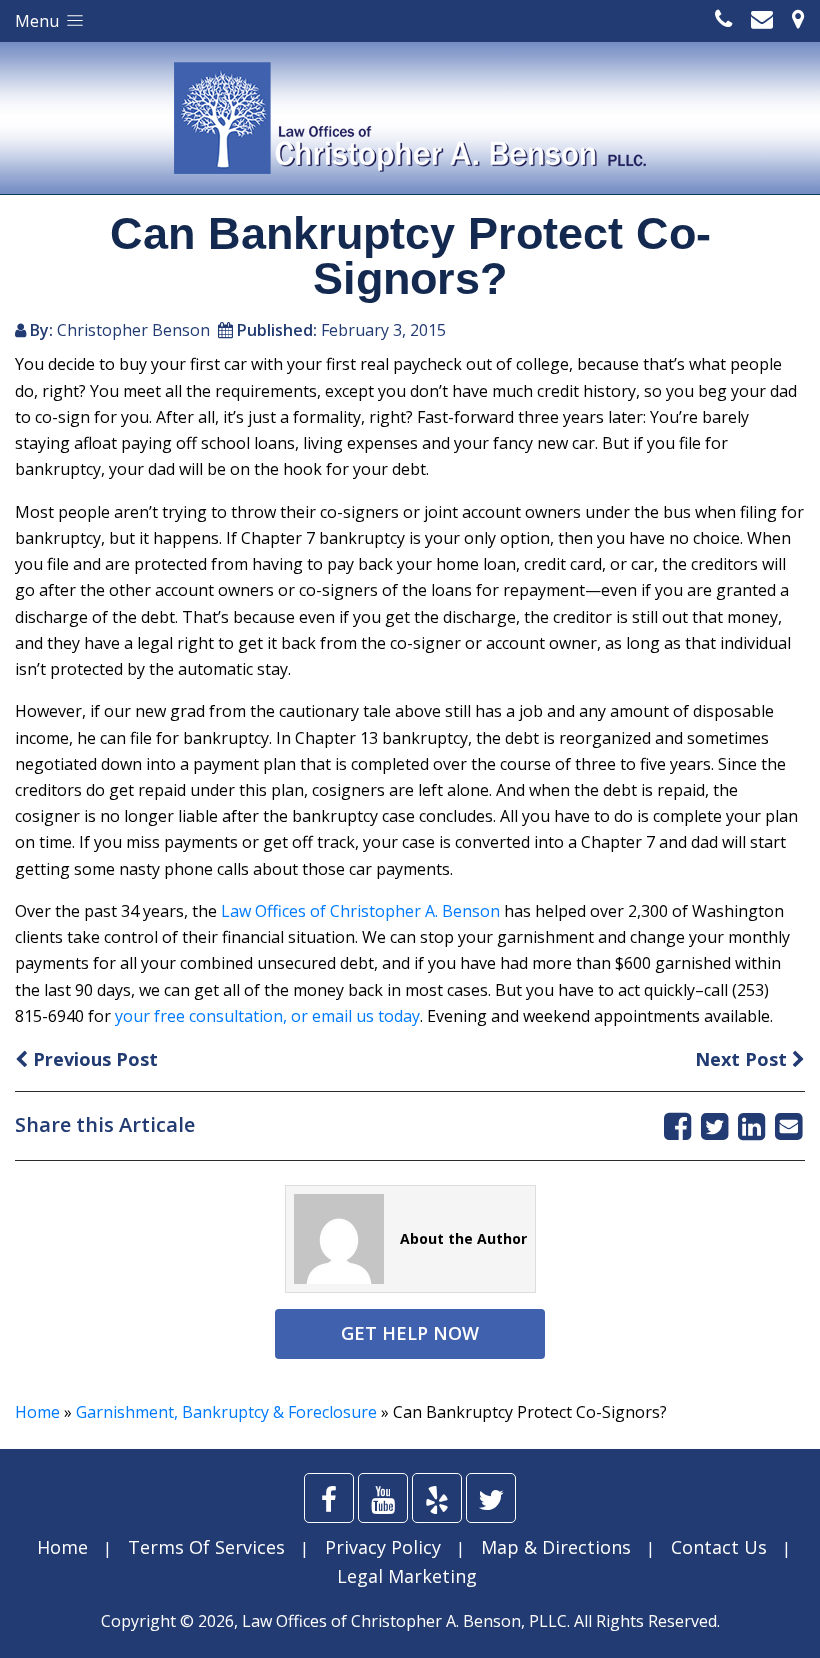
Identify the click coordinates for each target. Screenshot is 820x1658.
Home (37, 1412)
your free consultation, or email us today (267, 1016)
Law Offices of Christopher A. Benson (360, 911)
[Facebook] (677, 1125)
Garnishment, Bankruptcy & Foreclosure (226, 1412)
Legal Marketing (407, 1576)
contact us (719, 1547)
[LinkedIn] (751, 1125)
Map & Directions (556, 1547)
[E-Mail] (788, 1125)
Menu (39, 21)
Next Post (743, 1059)
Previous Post (93, 1059)
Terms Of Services (206, 1547)
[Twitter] (714, 1125)
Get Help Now (410, 1333)
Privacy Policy (383, 1547)
